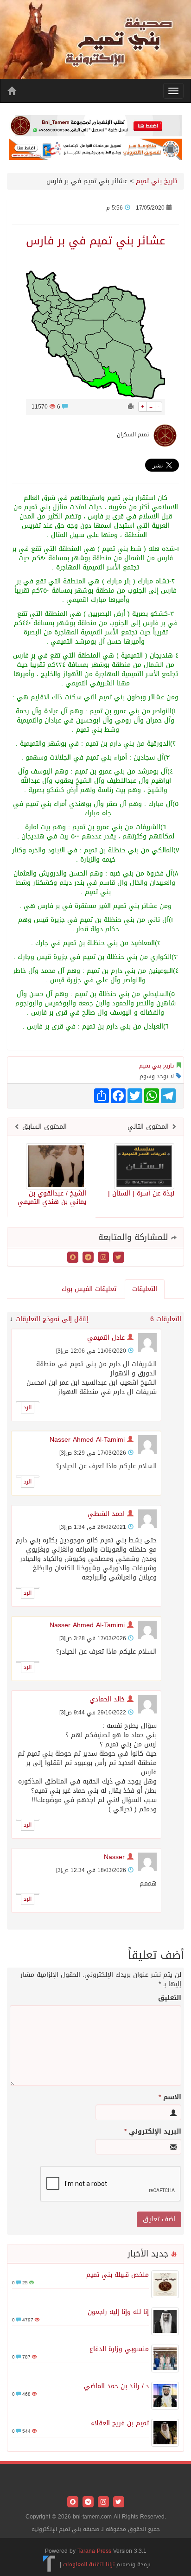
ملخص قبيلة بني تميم (118, 2275)
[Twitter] (118, 1258)
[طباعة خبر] (131, 407)
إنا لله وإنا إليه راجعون (118, 2312)
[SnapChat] (73, 1258)
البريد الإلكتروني (153, 2132)
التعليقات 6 (166, 1319)
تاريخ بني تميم (156, 181)
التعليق (170, 1998)
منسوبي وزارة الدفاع (119, 2349)
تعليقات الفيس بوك (89, 1289)
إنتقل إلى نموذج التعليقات (52, 1319)
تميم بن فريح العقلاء (120, 2423)
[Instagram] (102, 1258)
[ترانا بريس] (49, 2564)
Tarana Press (94, 2551)
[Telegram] (87, 1258)
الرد (28, 1407)
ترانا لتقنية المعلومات (89, 2564)
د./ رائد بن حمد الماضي (116, 2386)
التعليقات (145, 1289)
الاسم (170, 2097)
